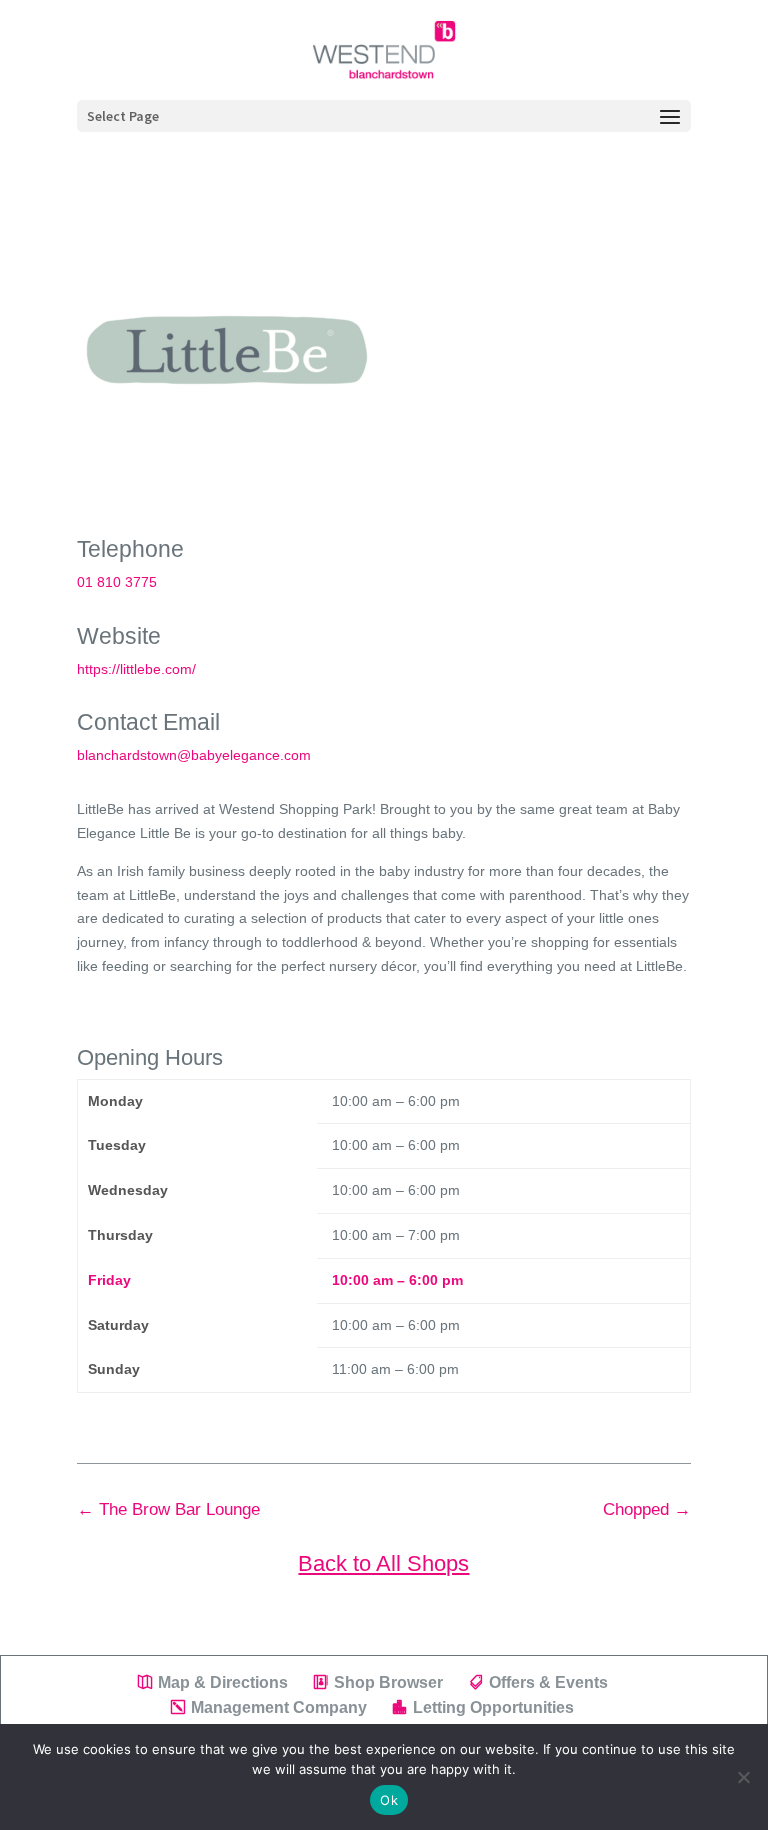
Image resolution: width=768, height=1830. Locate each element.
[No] (743, 1777)
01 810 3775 (117, 582)
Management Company (279, 1707)
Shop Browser (388, 1682)
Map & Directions (223, 1682)
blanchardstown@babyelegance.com (194, 755)
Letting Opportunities (493, 1707)
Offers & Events (548, 1682)
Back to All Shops (383, 1563)
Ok (389, 1800)
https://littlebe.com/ (136, 669)
